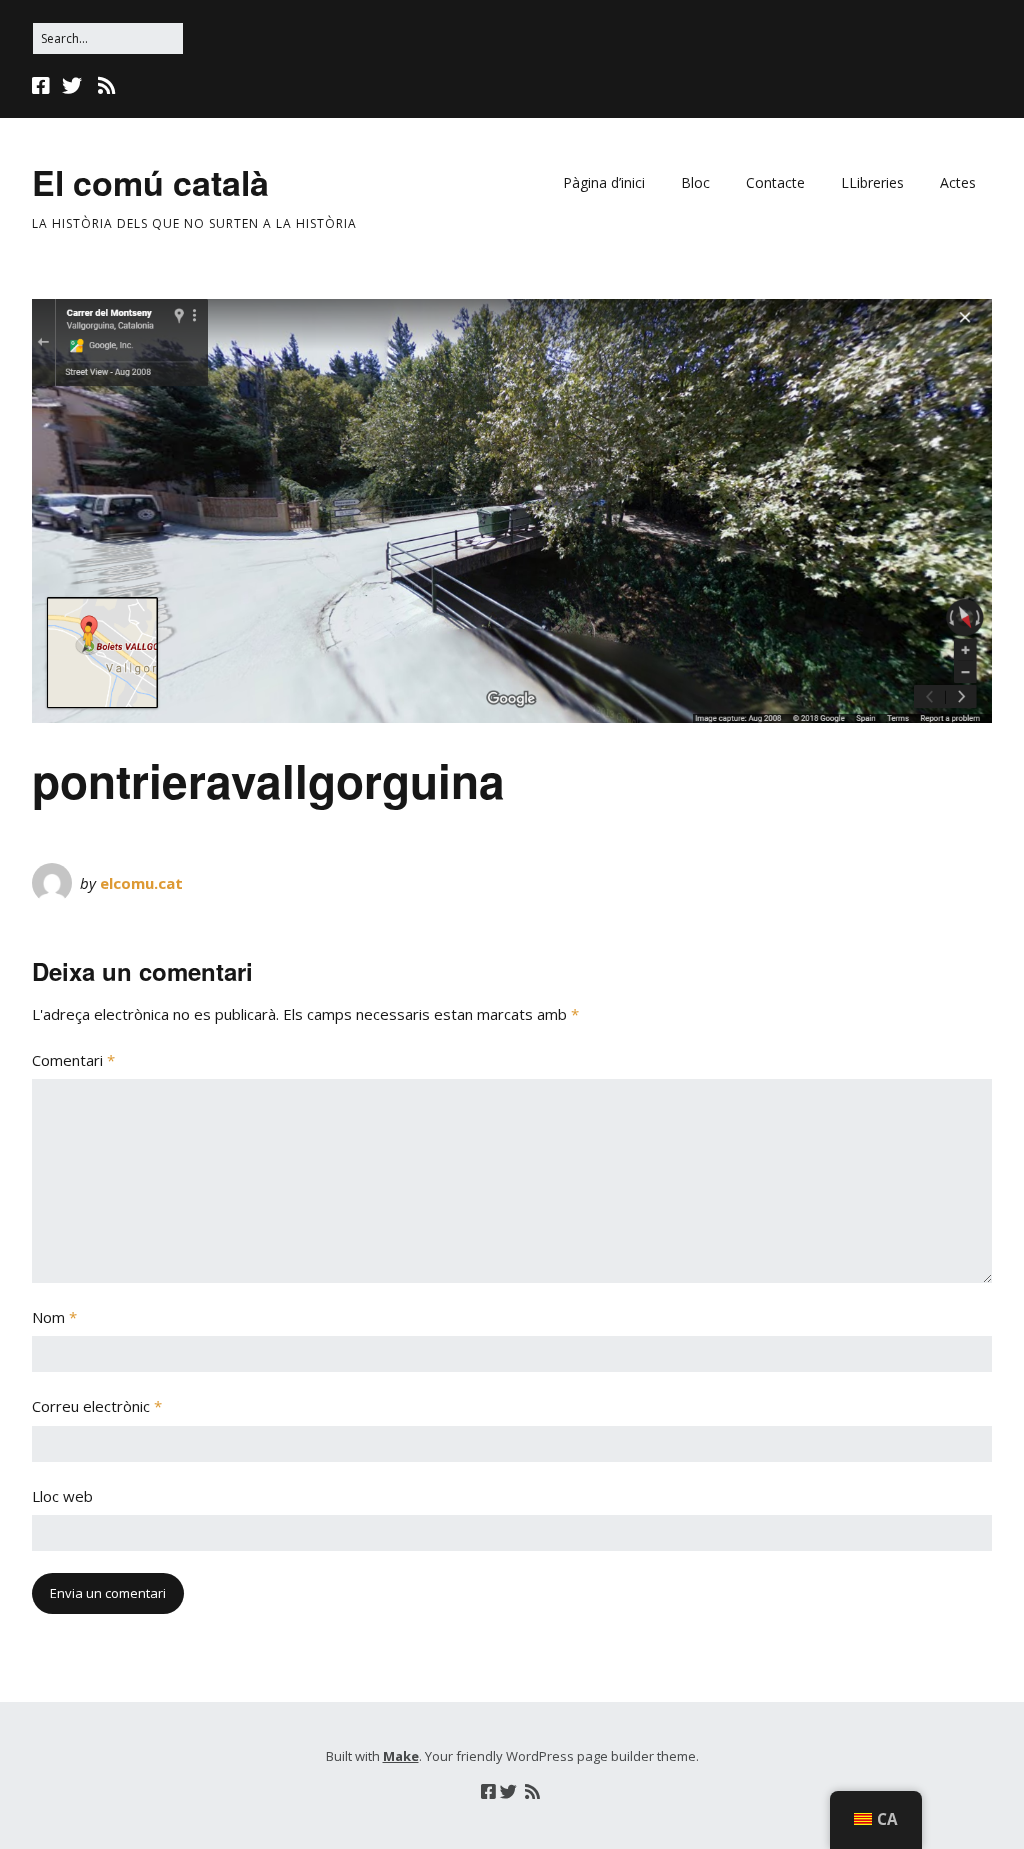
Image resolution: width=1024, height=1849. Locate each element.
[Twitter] (72, 86)
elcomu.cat (141, 883)
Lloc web (62, 1496)
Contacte (775, 182)
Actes (958, 182)
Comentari (73, 1060)
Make (401, 1756)
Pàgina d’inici (604, 182)
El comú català (150, 182)
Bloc (695, 182)
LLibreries (872, 182)
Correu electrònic (97, 1406)
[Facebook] (43, 86)
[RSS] (106, 86)
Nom (54, 1317)
